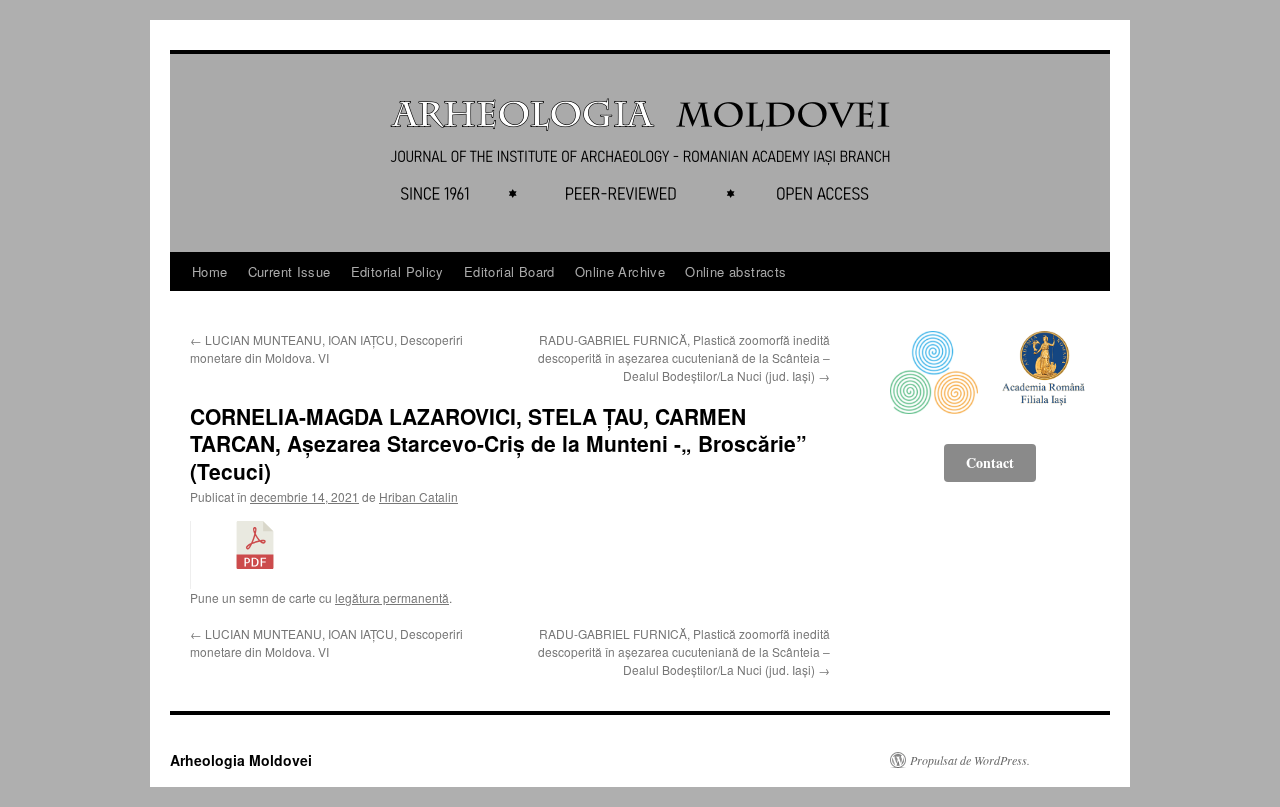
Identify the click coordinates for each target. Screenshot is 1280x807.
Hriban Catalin (418, 496)
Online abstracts (735, 271)
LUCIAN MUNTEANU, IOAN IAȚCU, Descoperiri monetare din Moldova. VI (326, 348)
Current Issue (289, 271)
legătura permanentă (392, 597)
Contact (990, 462)
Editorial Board (509, 271)
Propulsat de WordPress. (970, 760)
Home (210, 271)
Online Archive (620, 271)
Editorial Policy (397, 271)
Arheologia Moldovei (241, 760)
